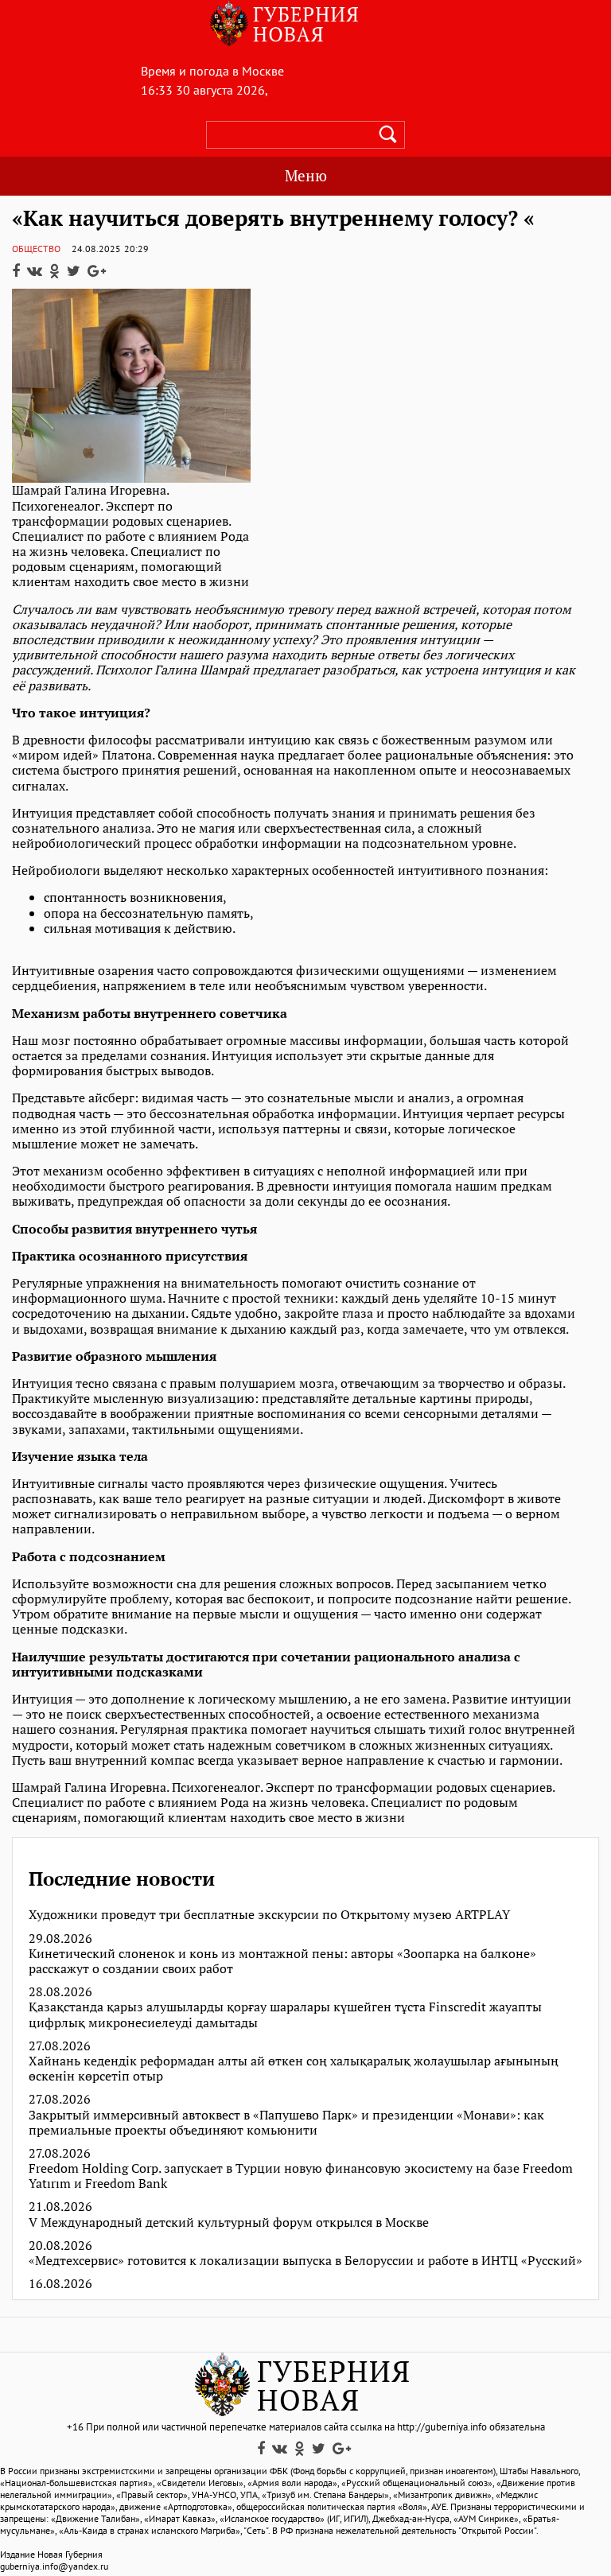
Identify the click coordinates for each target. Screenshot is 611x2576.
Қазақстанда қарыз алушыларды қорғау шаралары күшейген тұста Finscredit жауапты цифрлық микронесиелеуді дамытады (285, 2015)
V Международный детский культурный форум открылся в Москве (229, 2222)
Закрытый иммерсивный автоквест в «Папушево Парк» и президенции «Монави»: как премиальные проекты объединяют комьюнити (286, 2123)
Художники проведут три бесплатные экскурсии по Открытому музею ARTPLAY (269, 1915)
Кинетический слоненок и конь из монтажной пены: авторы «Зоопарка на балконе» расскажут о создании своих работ (282, 1961)
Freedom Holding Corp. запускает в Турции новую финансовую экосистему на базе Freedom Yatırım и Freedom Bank (301, 2176)
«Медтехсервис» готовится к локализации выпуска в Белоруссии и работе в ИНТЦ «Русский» (305, 2261)
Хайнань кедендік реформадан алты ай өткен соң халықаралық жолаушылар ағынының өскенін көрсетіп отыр (294, 2069)
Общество (36, 249)
